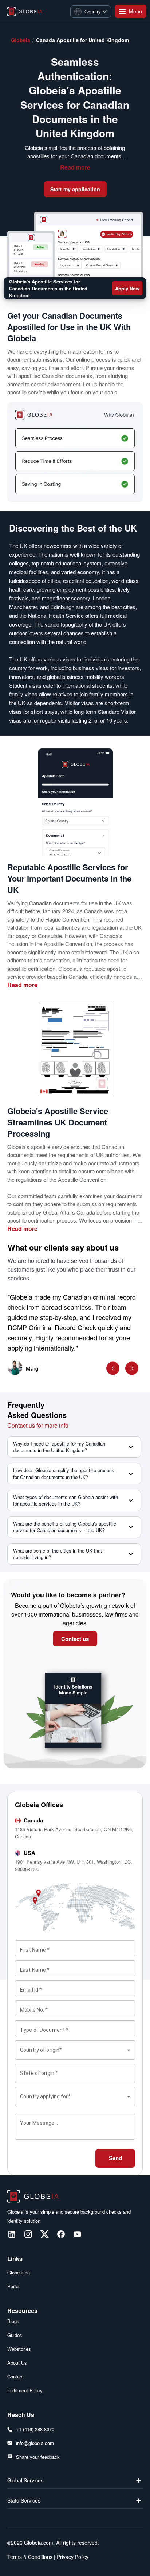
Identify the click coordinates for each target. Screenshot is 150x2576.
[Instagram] (28, 2234)
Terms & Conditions (30, 2557)
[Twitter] (45, 2234)
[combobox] (75, 2050)
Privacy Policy (72, 2557)
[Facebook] (61, 2234)
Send (115, 2158)
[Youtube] (77, 2234)
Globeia (21, 40)
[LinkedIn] (12, 2234)
